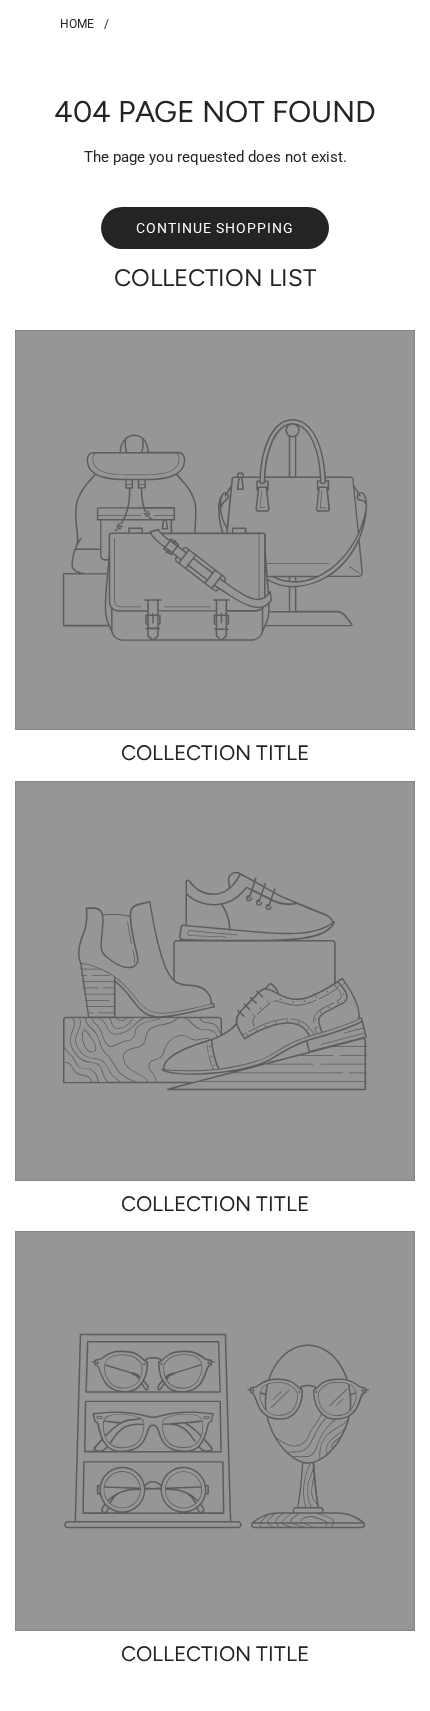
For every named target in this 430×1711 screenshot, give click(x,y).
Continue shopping (215, 228)
